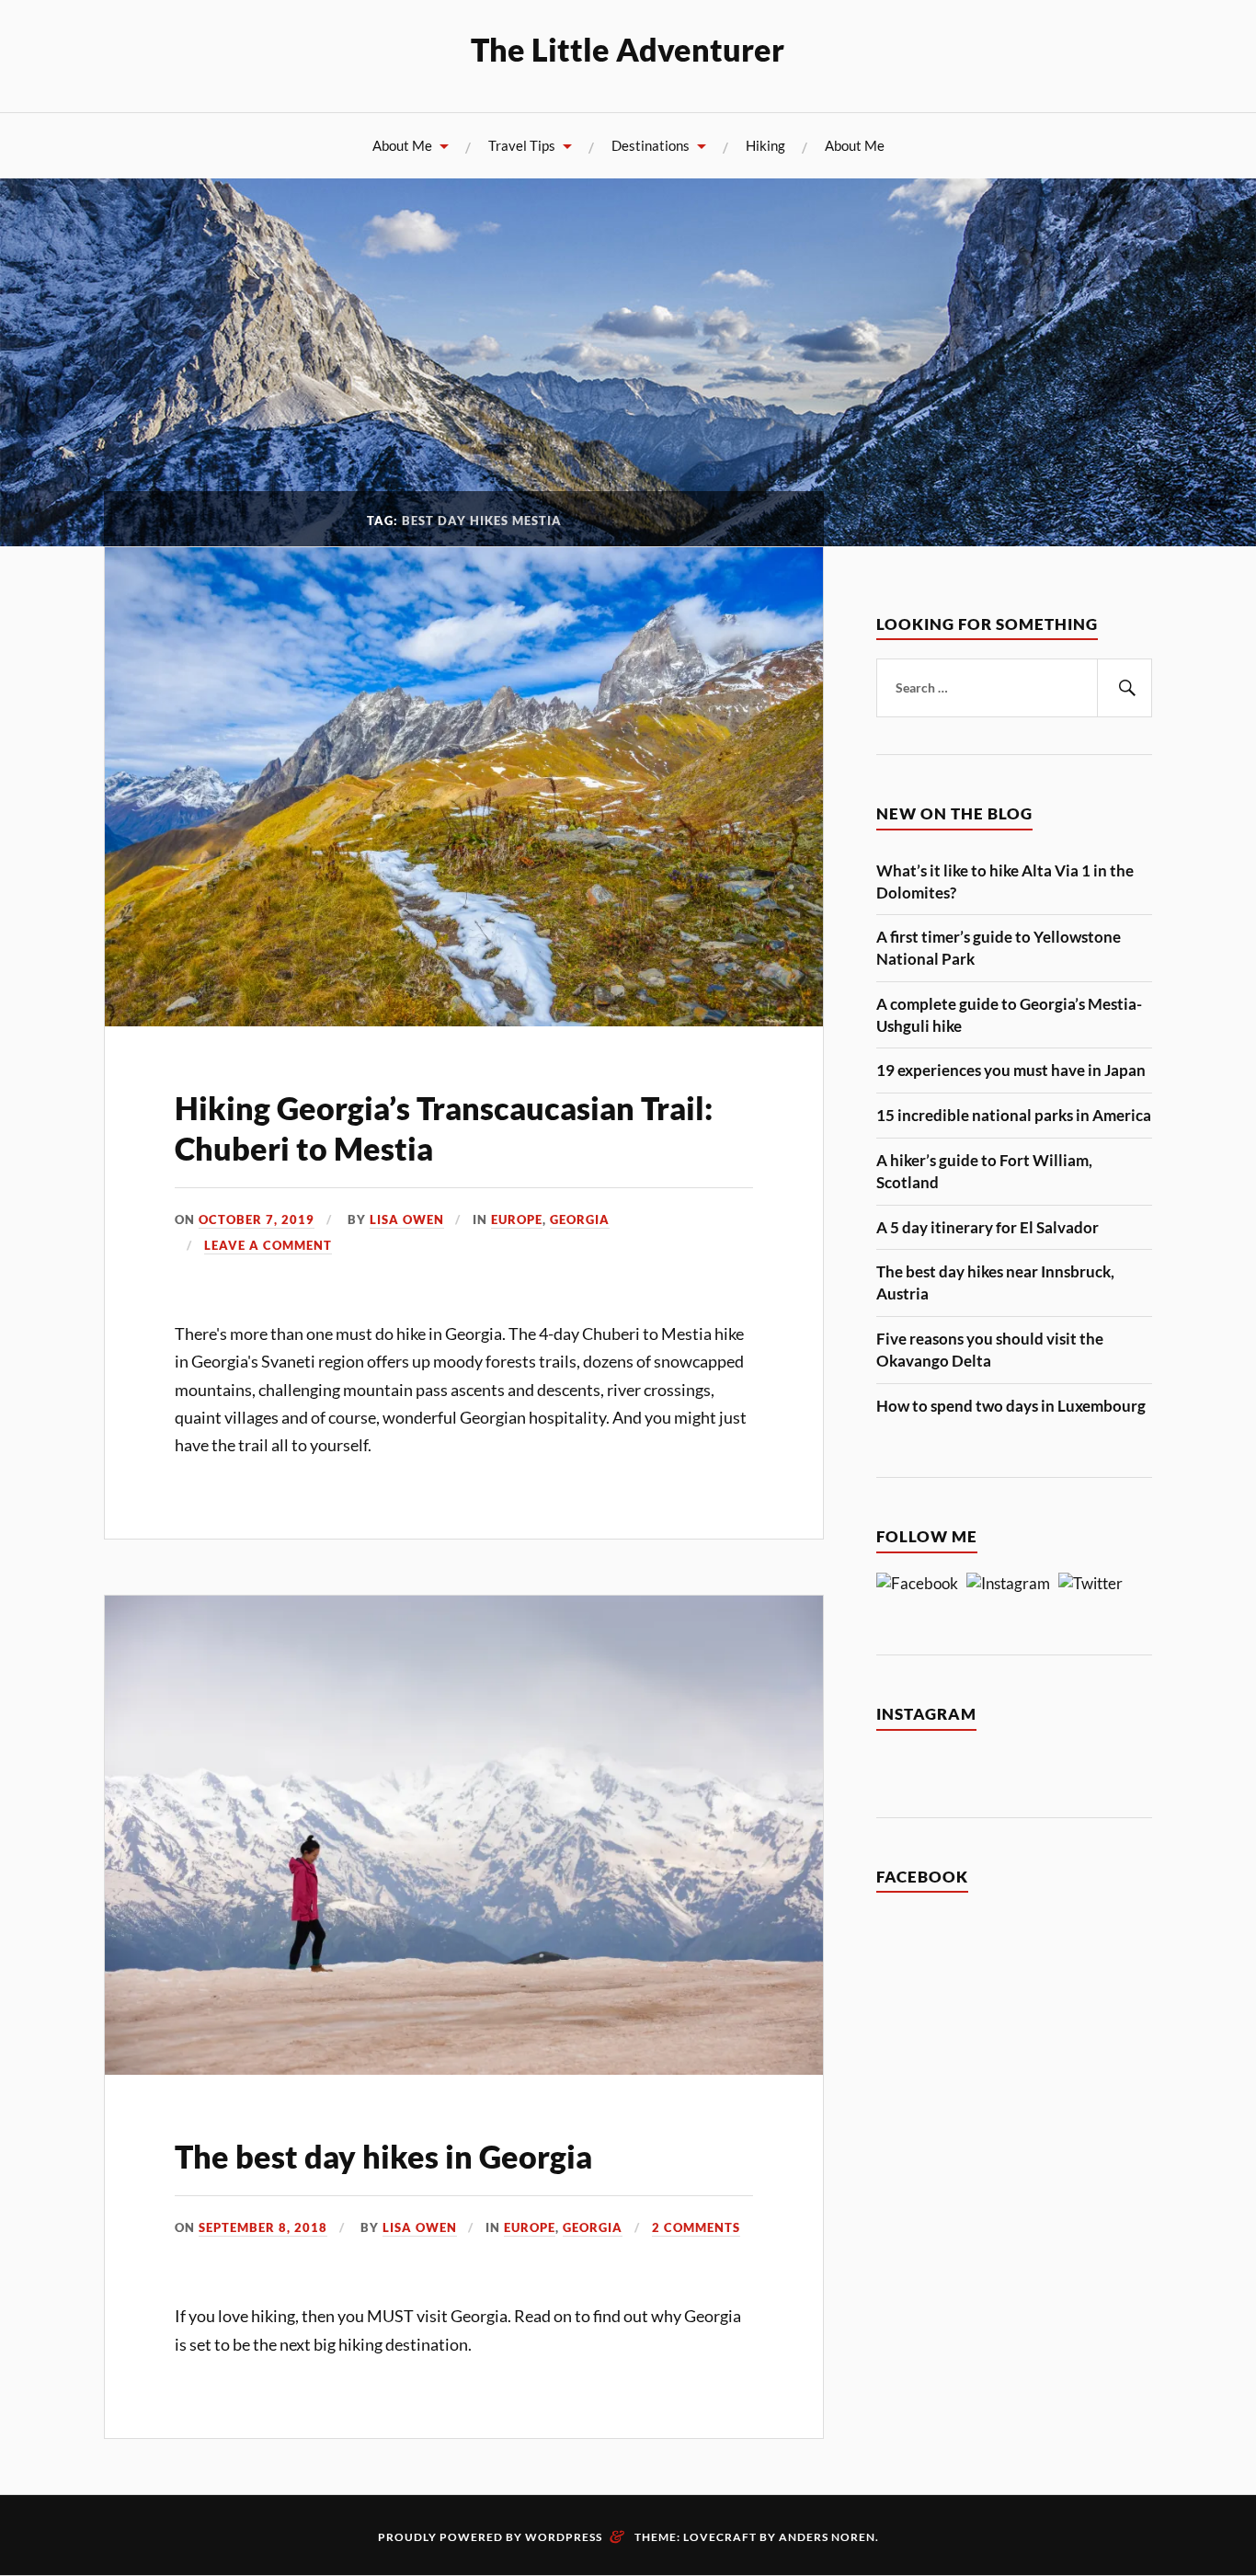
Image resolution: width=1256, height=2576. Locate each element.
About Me (402, 145)
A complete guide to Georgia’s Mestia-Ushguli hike (1009, 1015)
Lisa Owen (407, 1219)
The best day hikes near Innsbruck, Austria (995, 1282)
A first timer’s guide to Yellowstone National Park (999, 948)
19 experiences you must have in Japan (1011, 1070)
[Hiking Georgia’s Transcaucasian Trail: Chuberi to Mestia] (464, 1020)
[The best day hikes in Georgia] (464, 2069)
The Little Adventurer (628, 49)
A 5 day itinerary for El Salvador (988, 1227)
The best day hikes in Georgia (383, 2156)
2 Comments (696, 2227)
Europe (517, 1219)
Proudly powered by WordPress (490, 2537)
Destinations (651, 145)
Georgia (580, 1219)
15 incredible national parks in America (1014, 1115)
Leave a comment (268, 1245)
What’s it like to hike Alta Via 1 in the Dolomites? (1005, 882)
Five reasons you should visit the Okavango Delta (990, 1350)
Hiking (765, 145)
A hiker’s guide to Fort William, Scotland (984, 1171)
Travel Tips (522, 145)
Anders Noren (827, 2537)
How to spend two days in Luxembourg (1011, 1406)
